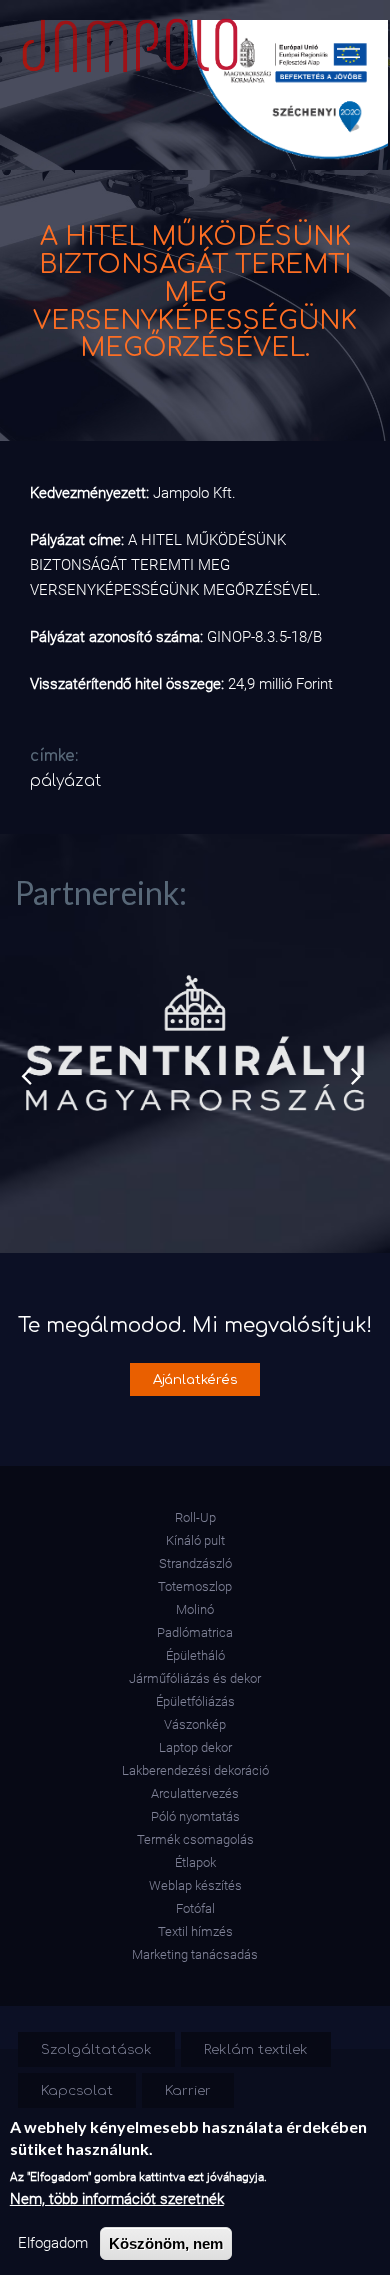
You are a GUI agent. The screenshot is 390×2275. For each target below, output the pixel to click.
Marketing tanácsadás (195, 1954)
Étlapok (195, 1862)
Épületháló (195, 1655)
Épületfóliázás (195, 1701)
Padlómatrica (195, 1632)
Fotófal (195, 1908)
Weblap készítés (195, 1885)
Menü (348, 48)
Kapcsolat (77, 2090)
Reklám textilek (256, 2049)
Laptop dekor (195, 1747)
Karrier (188, 2090)
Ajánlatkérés (195, 1379)
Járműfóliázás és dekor (195, 1678)
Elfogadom (53, 2243)
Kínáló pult (195, 1540)
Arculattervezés (195, 1793)
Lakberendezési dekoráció (195, 1770)
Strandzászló (195, 1563)
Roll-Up (195, 1517)
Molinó (195, 1609)
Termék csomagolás (195, 1839)
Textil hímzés (195, 1931)
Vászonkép (195, 1724)
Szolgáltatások (96, 2049)
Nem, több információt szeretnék (117, 2199)
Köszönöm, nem (166, 2243)
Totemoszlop (195, 1586)
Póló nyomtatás (195, 1816)
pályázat (65, 781)
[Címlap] (126, 40)
